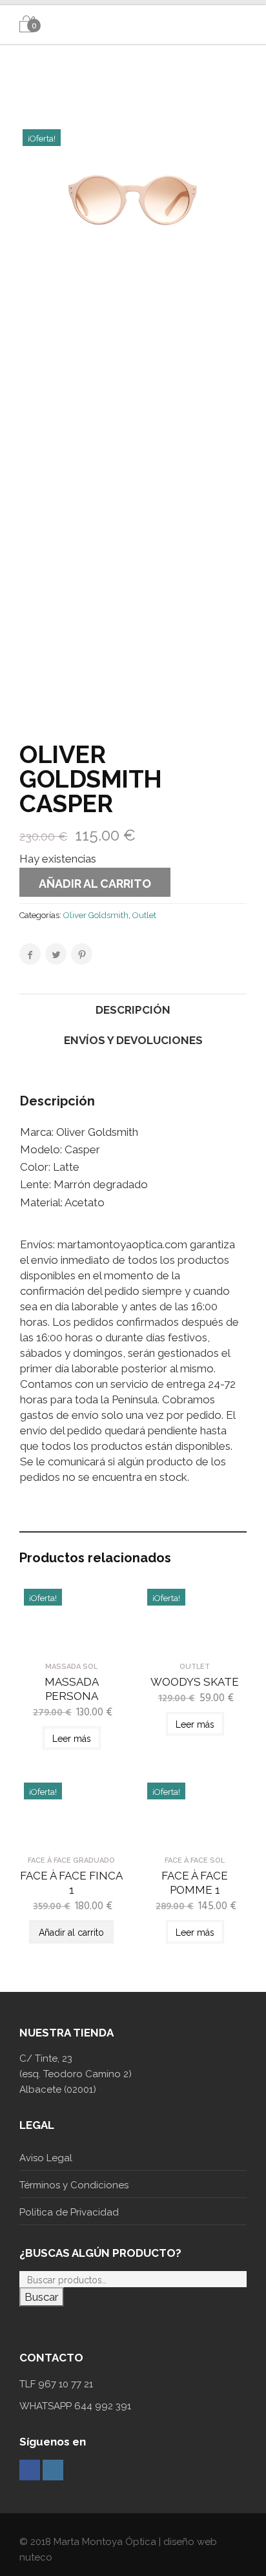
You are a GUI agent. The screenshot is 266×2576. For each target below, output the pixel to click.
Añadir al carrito (95, 884)
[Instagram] (53, 2470)
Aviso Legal (46, 2158)
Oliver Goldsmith (96, 915)
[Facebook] (30, 2470)
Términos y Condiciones (74, 2185)
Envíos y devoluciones (133, 1040)
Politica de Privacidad (69, 2212)
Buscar (42, 2297)
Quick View (71, 1644)
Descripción (133, 1010)
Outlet (144, 915)
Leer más (72, 1739)
